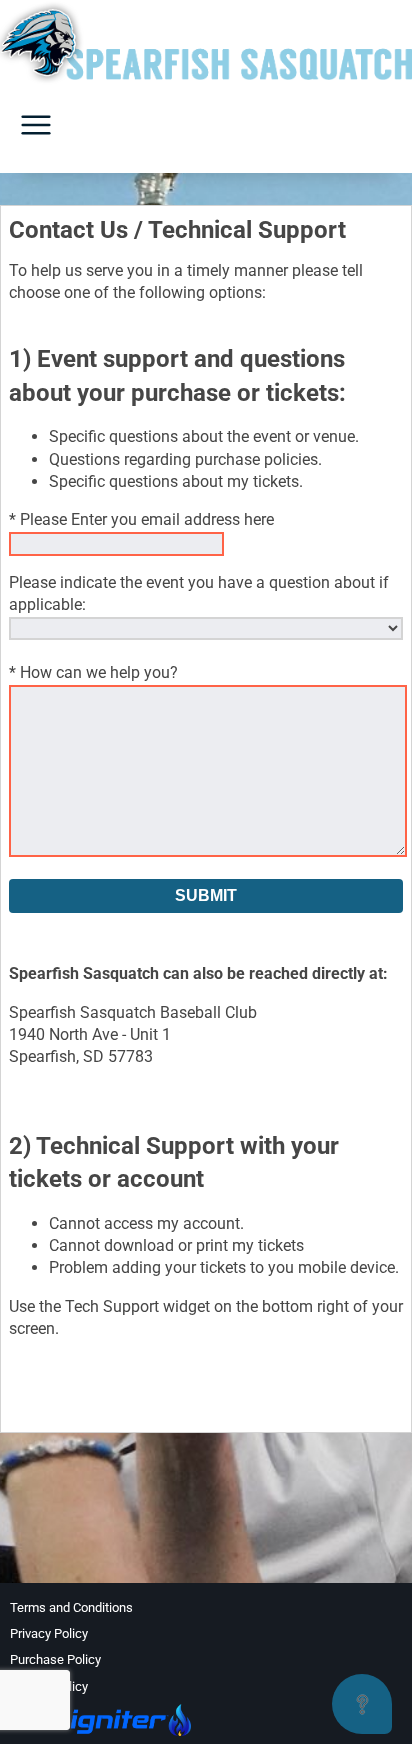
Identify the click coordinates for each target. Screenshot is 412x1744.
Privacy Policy (49, 1633)
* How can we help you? (93, 672)
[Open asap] (362, 1704)
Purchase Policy (55, 1659)
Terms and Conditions (71, 1607)
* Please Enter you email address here (141, 519)
